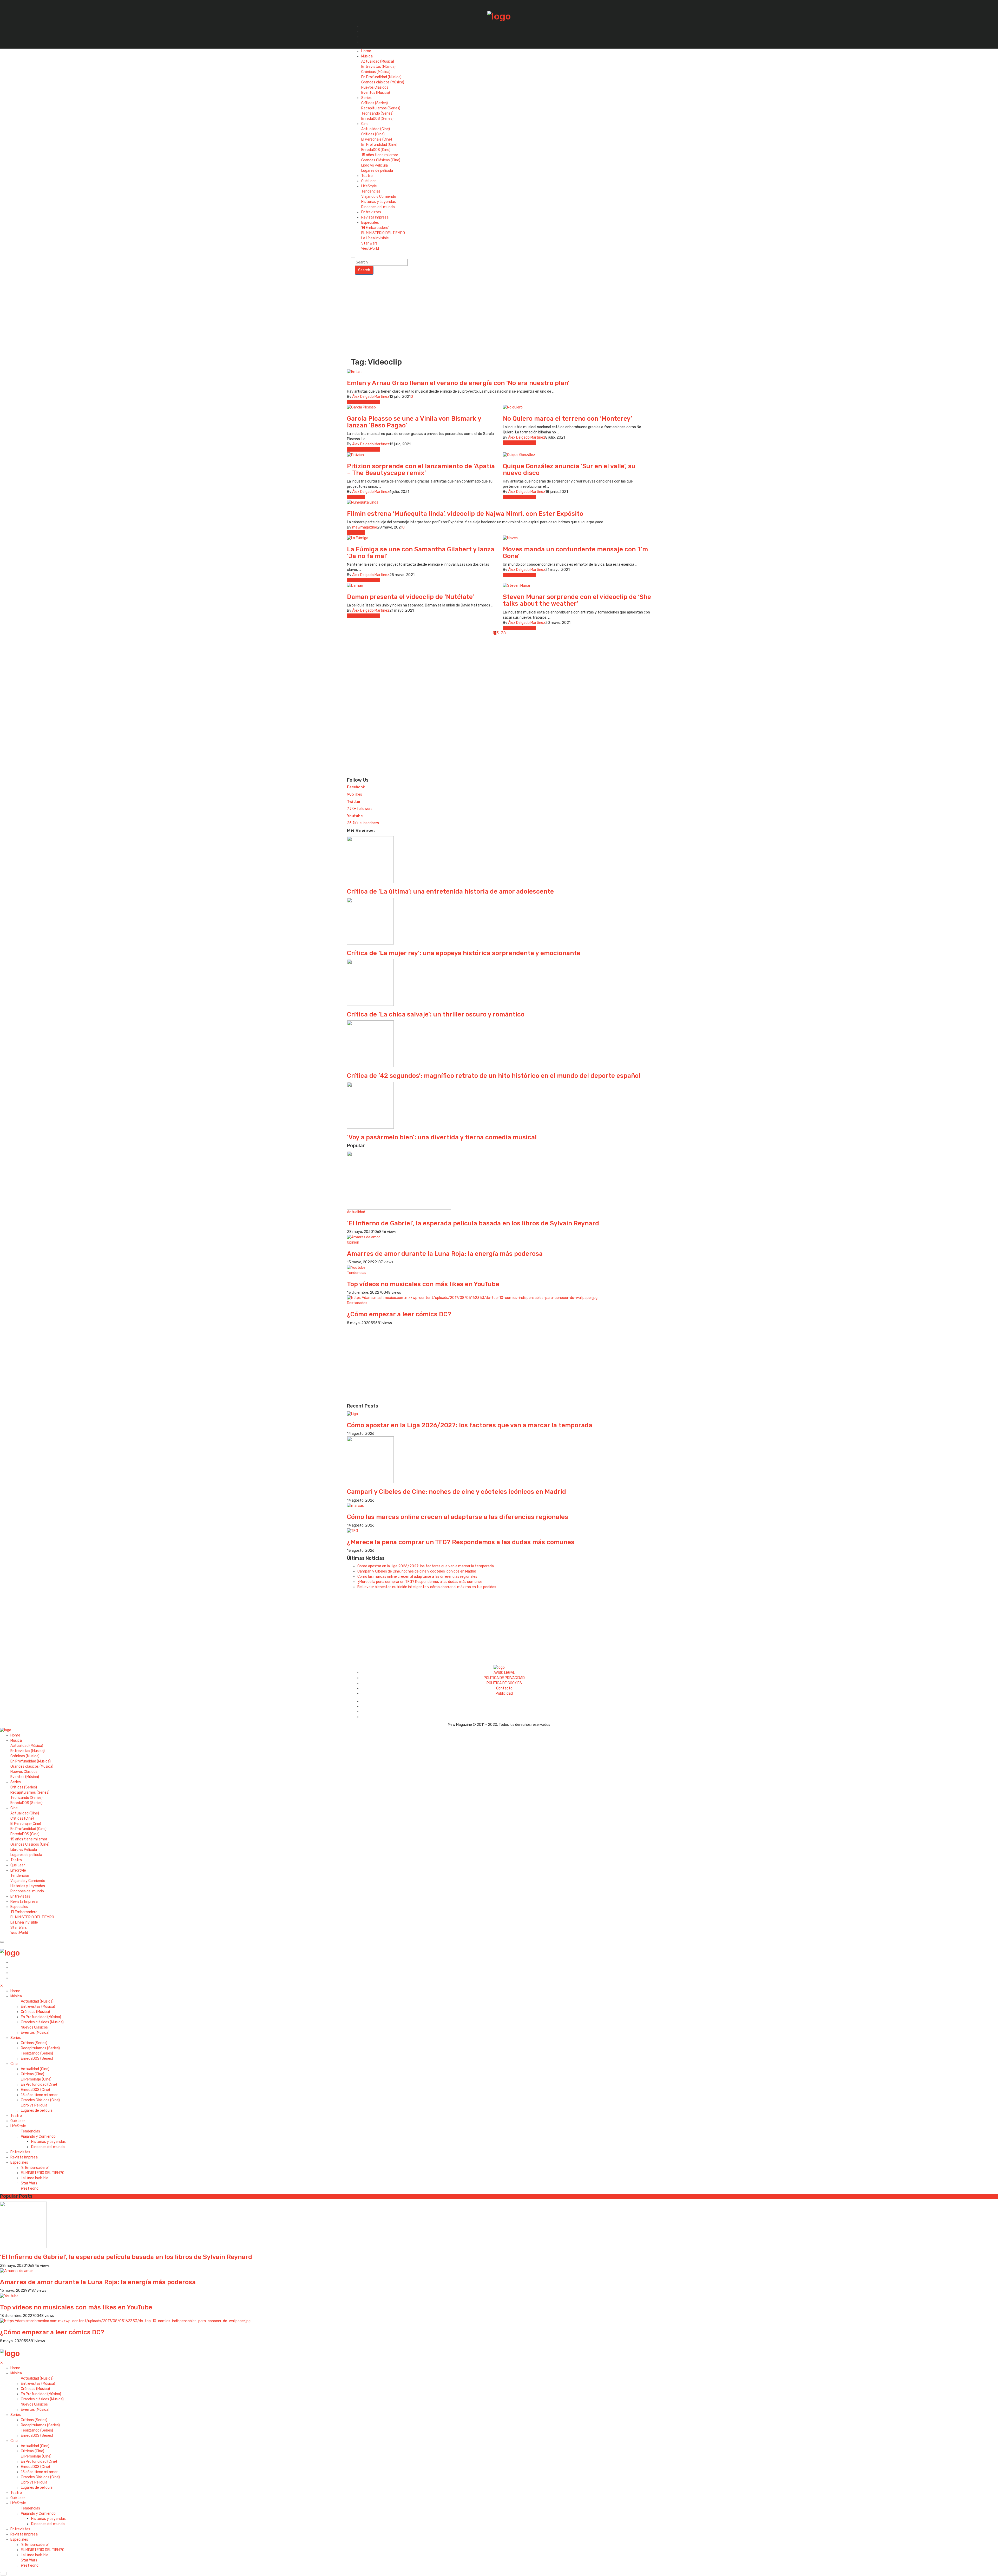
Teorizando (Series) (377, 113)
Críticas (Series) (375, 103)
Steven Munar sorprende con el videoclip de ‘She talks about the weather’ (577, 600)
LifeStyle (369, 186)
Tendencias (371, 191)
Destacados (357, 1303)
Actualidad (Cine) (376, 129)
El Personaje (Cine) (377, 139)
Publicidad (504, 1693)
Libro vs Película (375, 165)
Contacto (504, 1688)
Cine (365, 124)
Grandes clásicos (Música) (383, 82)
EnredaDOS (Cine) (376, 150)
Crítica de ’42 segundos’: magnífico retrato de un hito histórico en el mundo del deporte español (494, 1076)
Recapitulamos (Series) (381, 108)
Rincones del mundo (378, 207)
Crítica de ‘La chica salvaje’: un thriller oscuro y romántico (436, 1014)
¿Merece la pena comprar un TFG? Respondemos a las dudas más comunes (461, 1542)
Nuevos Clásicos (375, 87)
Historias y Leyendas (379, 202)
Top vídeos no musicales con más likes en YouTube (423, 1284)
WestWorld (370, 249)
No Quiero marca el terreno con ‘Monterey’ (567, 419)
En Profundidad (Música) (381, 77)
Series (366, 98)
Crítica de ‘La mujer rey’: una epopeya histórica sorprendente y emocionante (464, 953)
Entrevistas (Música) (378, 67)
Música (367, 56)
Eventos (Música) (376, 93)
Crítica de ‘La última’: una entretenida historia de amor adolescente (450, 891)
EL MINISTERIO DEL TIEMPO (383, 233)
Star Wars (369, 243)
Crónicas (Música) (376, 72)
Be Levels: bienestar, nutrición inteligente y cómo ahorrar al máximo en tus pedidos (427, 1587)
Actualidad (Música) (378, 61)
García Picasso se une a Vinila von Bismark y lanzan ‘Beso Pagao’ (414, 422)
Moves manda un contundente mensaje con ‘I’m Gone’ (575, 553)
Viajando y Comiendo (379, 197)
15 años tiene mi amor (380, 155)
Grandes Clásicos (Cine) (381, 160)
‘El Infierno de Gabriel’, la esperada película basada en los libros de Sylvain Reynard (473, 1223)
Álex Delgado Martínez (371, 397)
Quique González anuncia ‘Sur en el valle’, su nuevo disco (569, 470)
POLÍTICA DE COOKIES (504, 1683)
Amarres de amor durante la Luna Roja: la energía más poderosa (445, 1254)
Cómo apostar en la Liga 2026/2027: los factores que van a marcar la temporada (470, 1425)
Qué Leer (369, 181)
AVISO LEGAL (504, 1673)
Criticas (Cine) (373, 134)
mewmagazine (365, 527)
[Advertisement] (499, 314)
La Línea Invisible (375, 238)
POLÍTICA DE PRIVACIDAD (504, 1678)
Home (366, 51)
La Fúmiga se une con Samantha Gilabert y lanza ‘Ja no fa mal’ (421, 553)
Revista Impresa (375, 217)
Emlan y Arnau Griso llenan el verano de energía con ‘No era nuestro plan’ (458, 383)
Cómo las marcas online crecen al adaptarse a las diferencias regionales (458, 1517)
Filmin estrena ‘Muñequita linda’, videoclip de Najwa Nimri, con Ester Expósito (465, 514)
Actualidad (356, 497)
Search (364, 270)
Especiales (370, 223)
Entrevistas (371, 212)
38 (503, 633)
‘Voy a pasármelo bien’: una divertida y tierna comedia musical (442, 1137)
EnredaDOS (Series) (377, 119)
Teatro (367, 176)
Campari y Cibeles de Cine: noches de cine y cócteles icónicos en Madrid (457, 1492)
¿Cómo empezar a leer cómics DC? (399, 1314)
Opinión (353, 1242)
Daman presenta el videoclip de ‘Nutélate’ (411, 597)
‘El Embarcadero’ (375, 228)
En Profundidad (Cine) (379, 145)
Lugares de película (377, 171)
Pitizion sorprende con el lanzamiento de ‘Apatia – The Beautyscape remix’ (421, 470)
